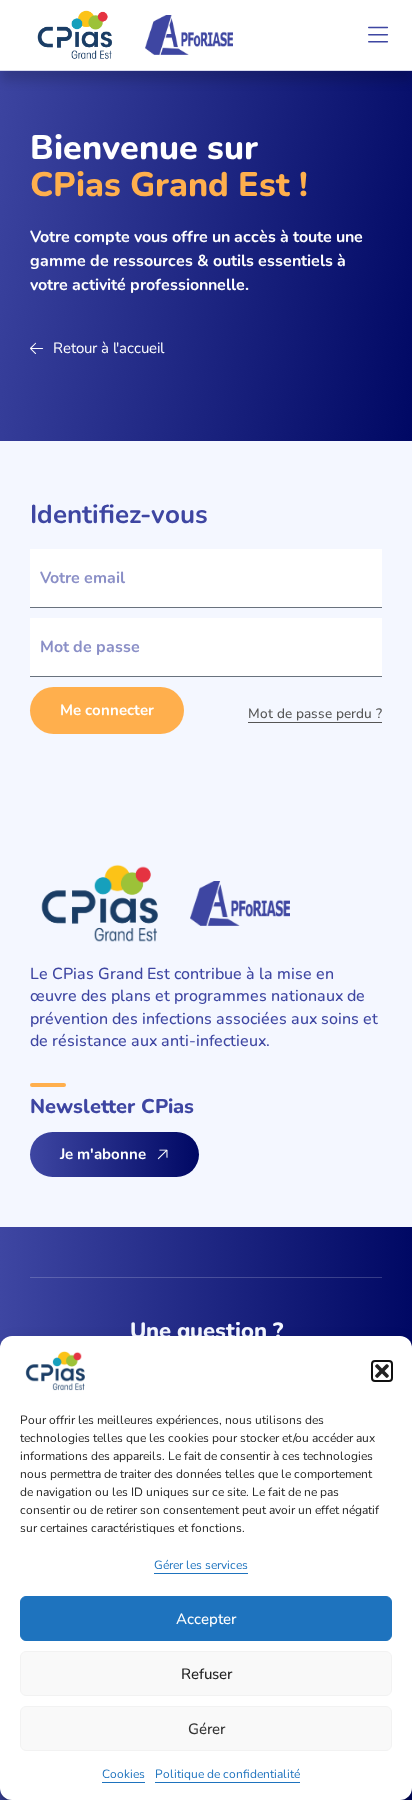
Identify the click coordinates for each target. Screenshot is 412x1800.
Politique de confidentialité (227, 1774)
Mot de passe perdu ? (315, 713)
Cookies (123, 1774)
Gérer (206, 1729)
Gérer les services (201, 1565)
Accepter (206, 1619)
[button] (382, 1371)
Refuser (206, 1674)
